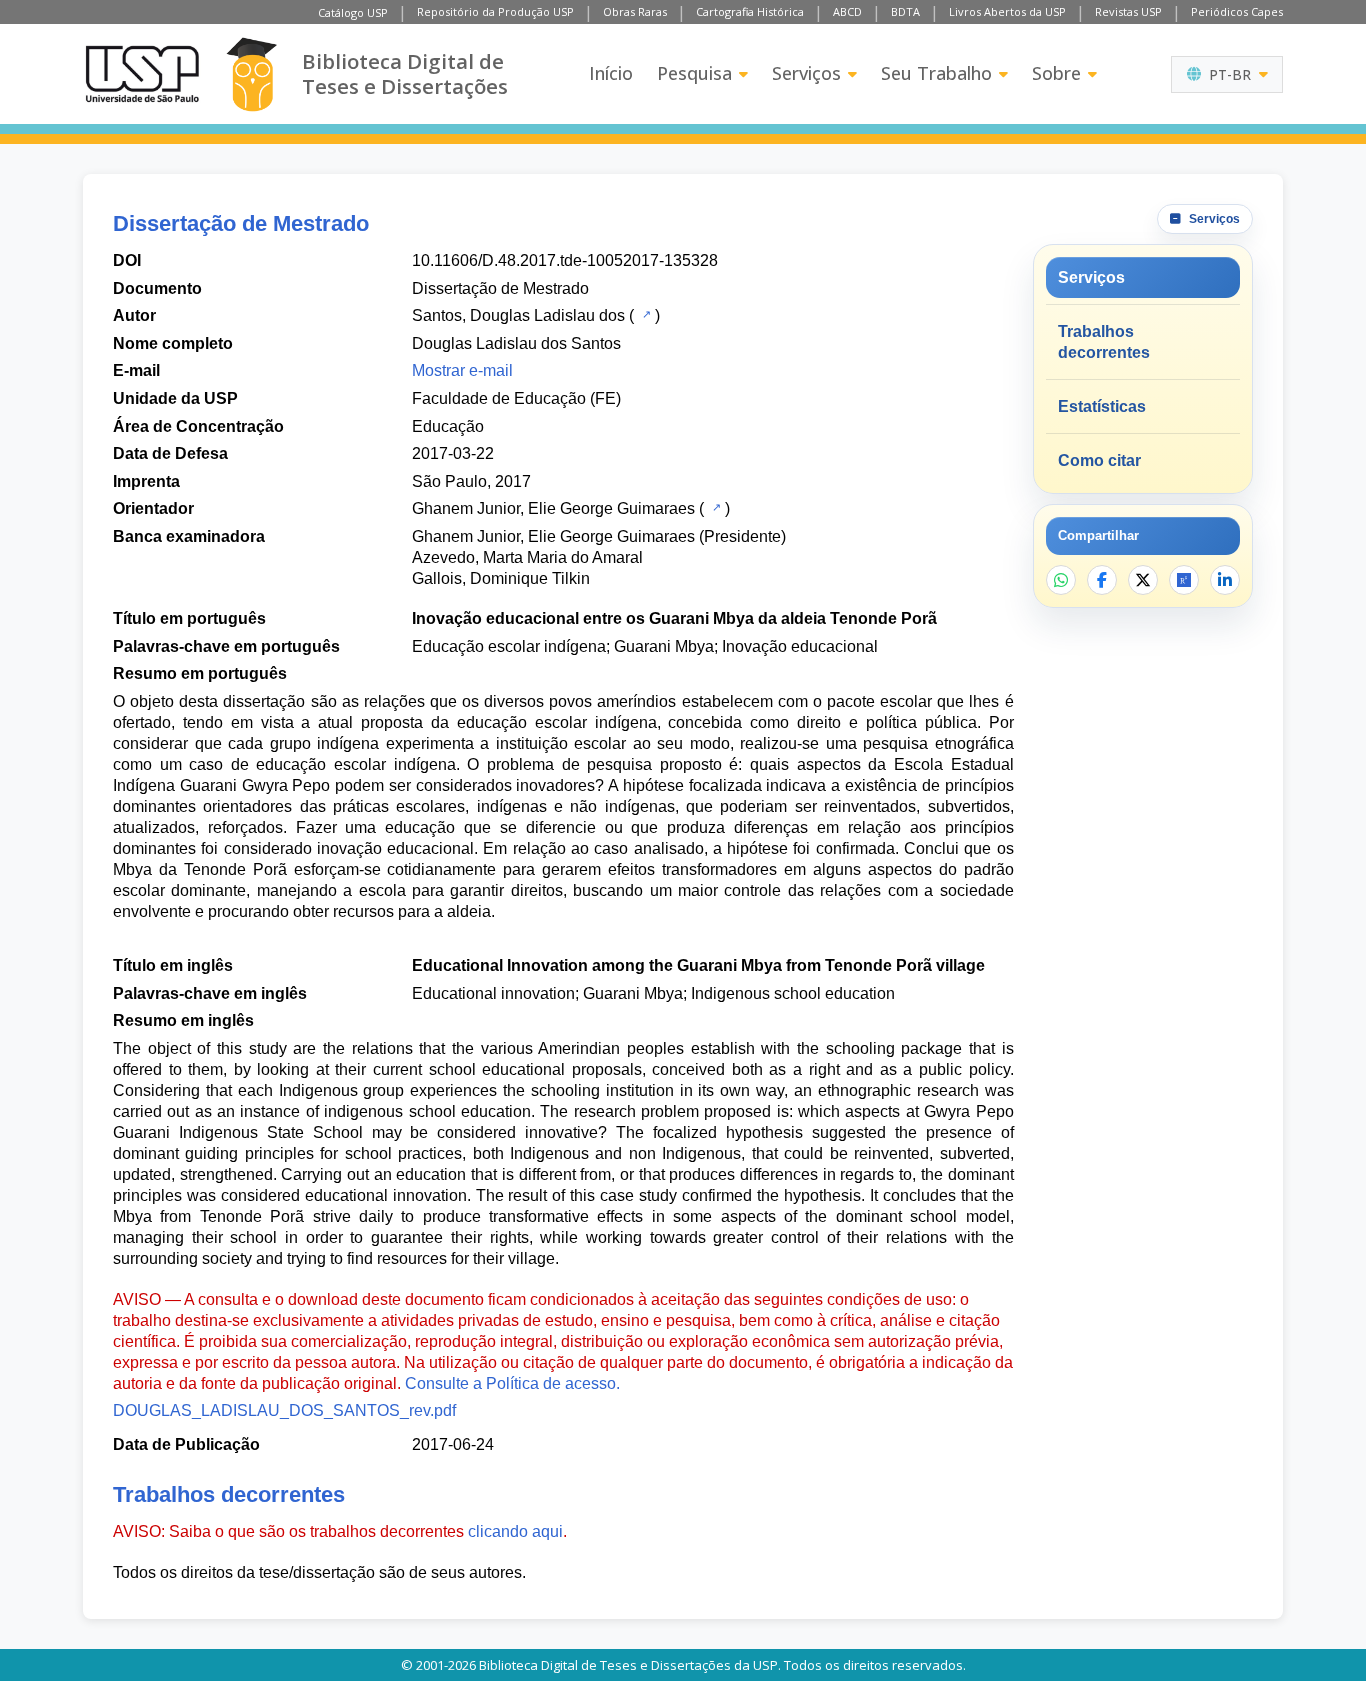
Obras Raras (635, 11)
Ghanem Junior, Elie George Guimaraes (553, 508)
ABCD (847, 11)
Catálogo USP (353, 12)
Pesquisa (694, 73)
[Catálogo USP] (644, 314)
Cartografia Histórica (750, 11)
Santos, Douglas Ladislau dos (518, 315)
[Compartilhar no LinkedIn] (1225, 580)
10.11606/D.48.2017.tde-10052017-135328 (565, 260)
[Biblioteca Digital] (251, 74)
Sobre (1056, 73)
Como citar (1099, 460)
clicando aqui (515, 1531)
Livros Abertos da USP (1007, 11)
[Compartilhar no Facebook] (1102, 580)
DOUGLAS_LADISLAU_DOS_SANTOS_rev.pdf (284, 1410)
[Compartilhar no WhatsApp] (1061, 580)
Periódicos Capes (1237, 11)
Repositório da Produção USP (495, 11)
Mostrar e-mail (462, 370)
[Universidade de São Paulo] (142, 74)
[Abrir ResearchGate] (1184, 580)
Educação (448, 426)
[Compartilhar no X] (1143, 580)
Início (611, 73)
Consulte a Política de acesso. (512, 1383)
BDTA (905, 11)
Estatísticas (1102, 406)
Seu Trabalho (936, 73)
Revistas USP (1128, 11)
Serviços (806, 73)
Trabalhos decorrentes (1104, 342)
